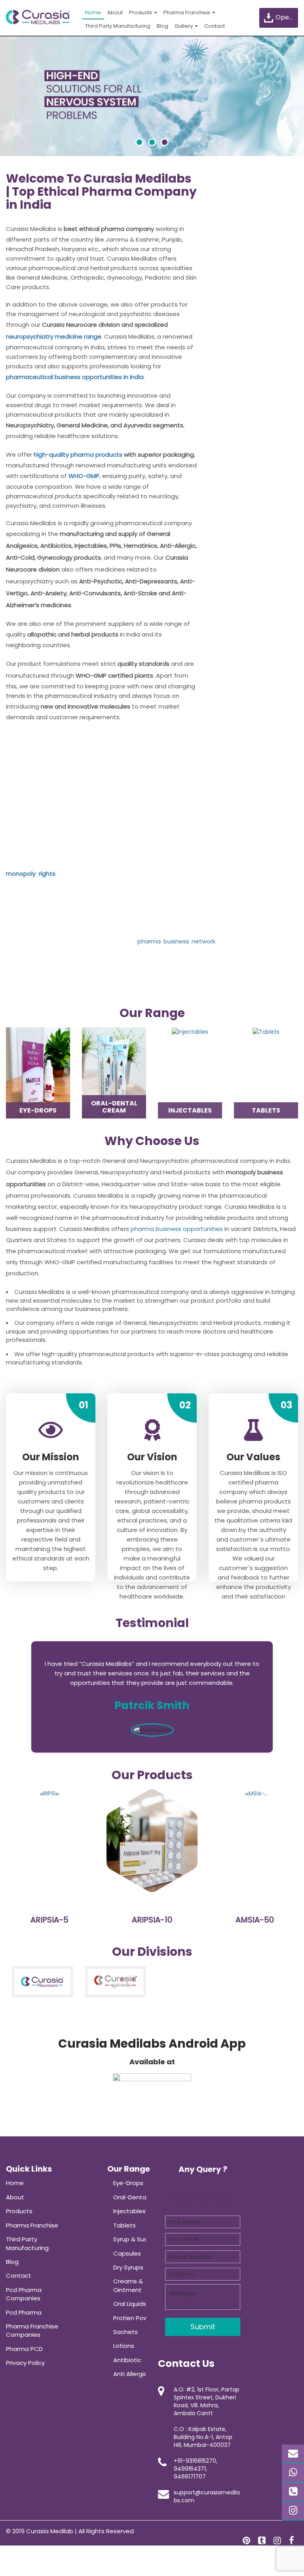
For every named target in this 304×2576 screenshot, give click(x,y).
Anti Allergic (130, 2374)
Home (93, 12)
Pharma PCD (24, 2349)
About (115, 12)
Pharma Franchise (187, 12)
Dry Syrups (128, 2267)
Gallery (184, 26)
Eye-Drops (128, 2183)
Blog (162, 26)
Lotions (124, 2346)
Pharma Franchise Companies (32, 2330)
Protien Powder (136, 2318)
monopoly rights (31, 874)
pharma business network (176, 941)
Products (141, 12)
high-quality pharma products (78, 454)
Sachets (125, 2332)
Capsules (127, 2253)
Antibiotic (127, 2360)
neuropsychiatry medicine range (54, 336)
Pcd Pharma (24, 2312)
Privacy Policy (25, 2363)
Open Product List (286, 17)
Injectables (129, 2211)
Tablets (124, 2225)
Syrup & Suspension (142, 2239)
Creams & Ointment (128, 2285)
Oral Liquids (130, 2304)
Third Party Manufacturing (118, 26)
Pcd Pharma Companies (24, 2294)
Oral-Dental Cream (142, 2197)
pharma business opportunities (177, 1229)
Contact (215, 26)
